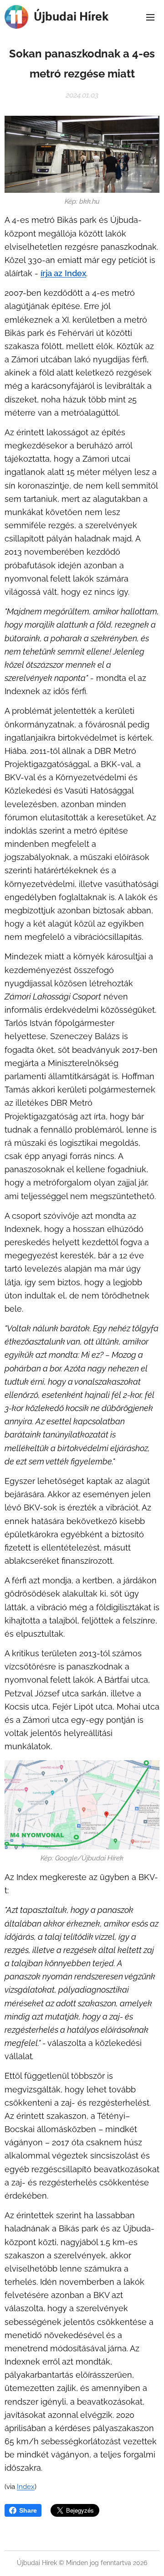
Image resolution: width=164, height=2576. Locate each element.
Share (28, 2510)
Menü (150, 17)
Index (75, 273)
